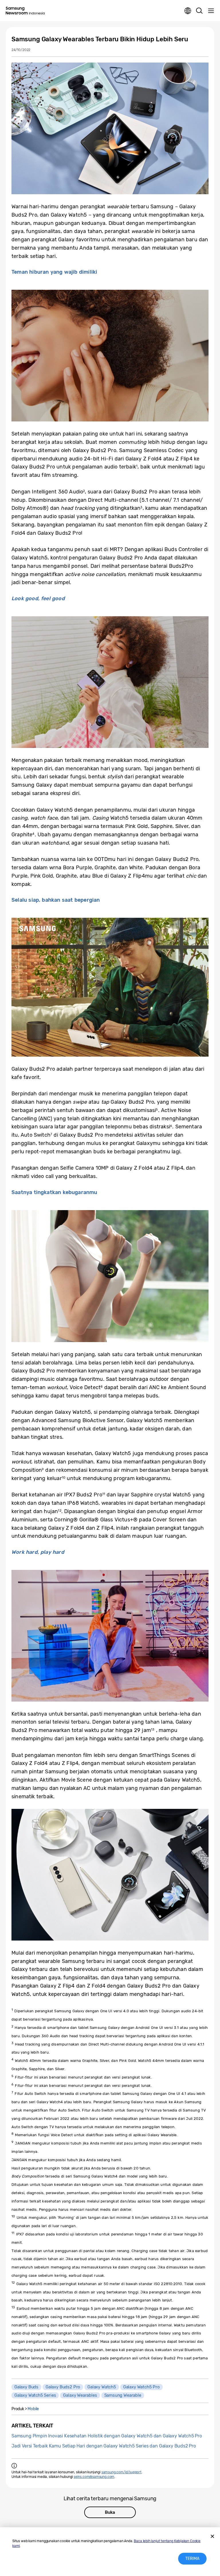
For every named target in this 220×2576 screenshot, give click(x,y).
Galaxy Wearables (80, 2395)
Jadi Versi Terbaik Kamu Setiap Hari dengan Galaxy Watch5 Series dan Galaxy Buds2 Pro (104, 2446)
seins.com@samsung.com (94, 2477)
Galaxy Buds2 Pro (63, 2387)
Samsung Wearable (123, 2395)
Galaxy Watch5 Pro (142, 2387)
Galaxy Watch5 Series (35, 2395)
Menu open (211, 11)
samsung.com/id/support (121, 2472)
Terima (192, 2559)
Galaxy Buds (26, 2387)
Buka (110, 2512)
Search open (199, 11)
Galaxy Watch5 (102, 2387)
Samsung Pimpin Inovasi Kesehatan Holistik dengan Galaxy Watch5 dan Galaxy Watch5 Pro (107, 2436)
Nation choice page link (188, 11)
